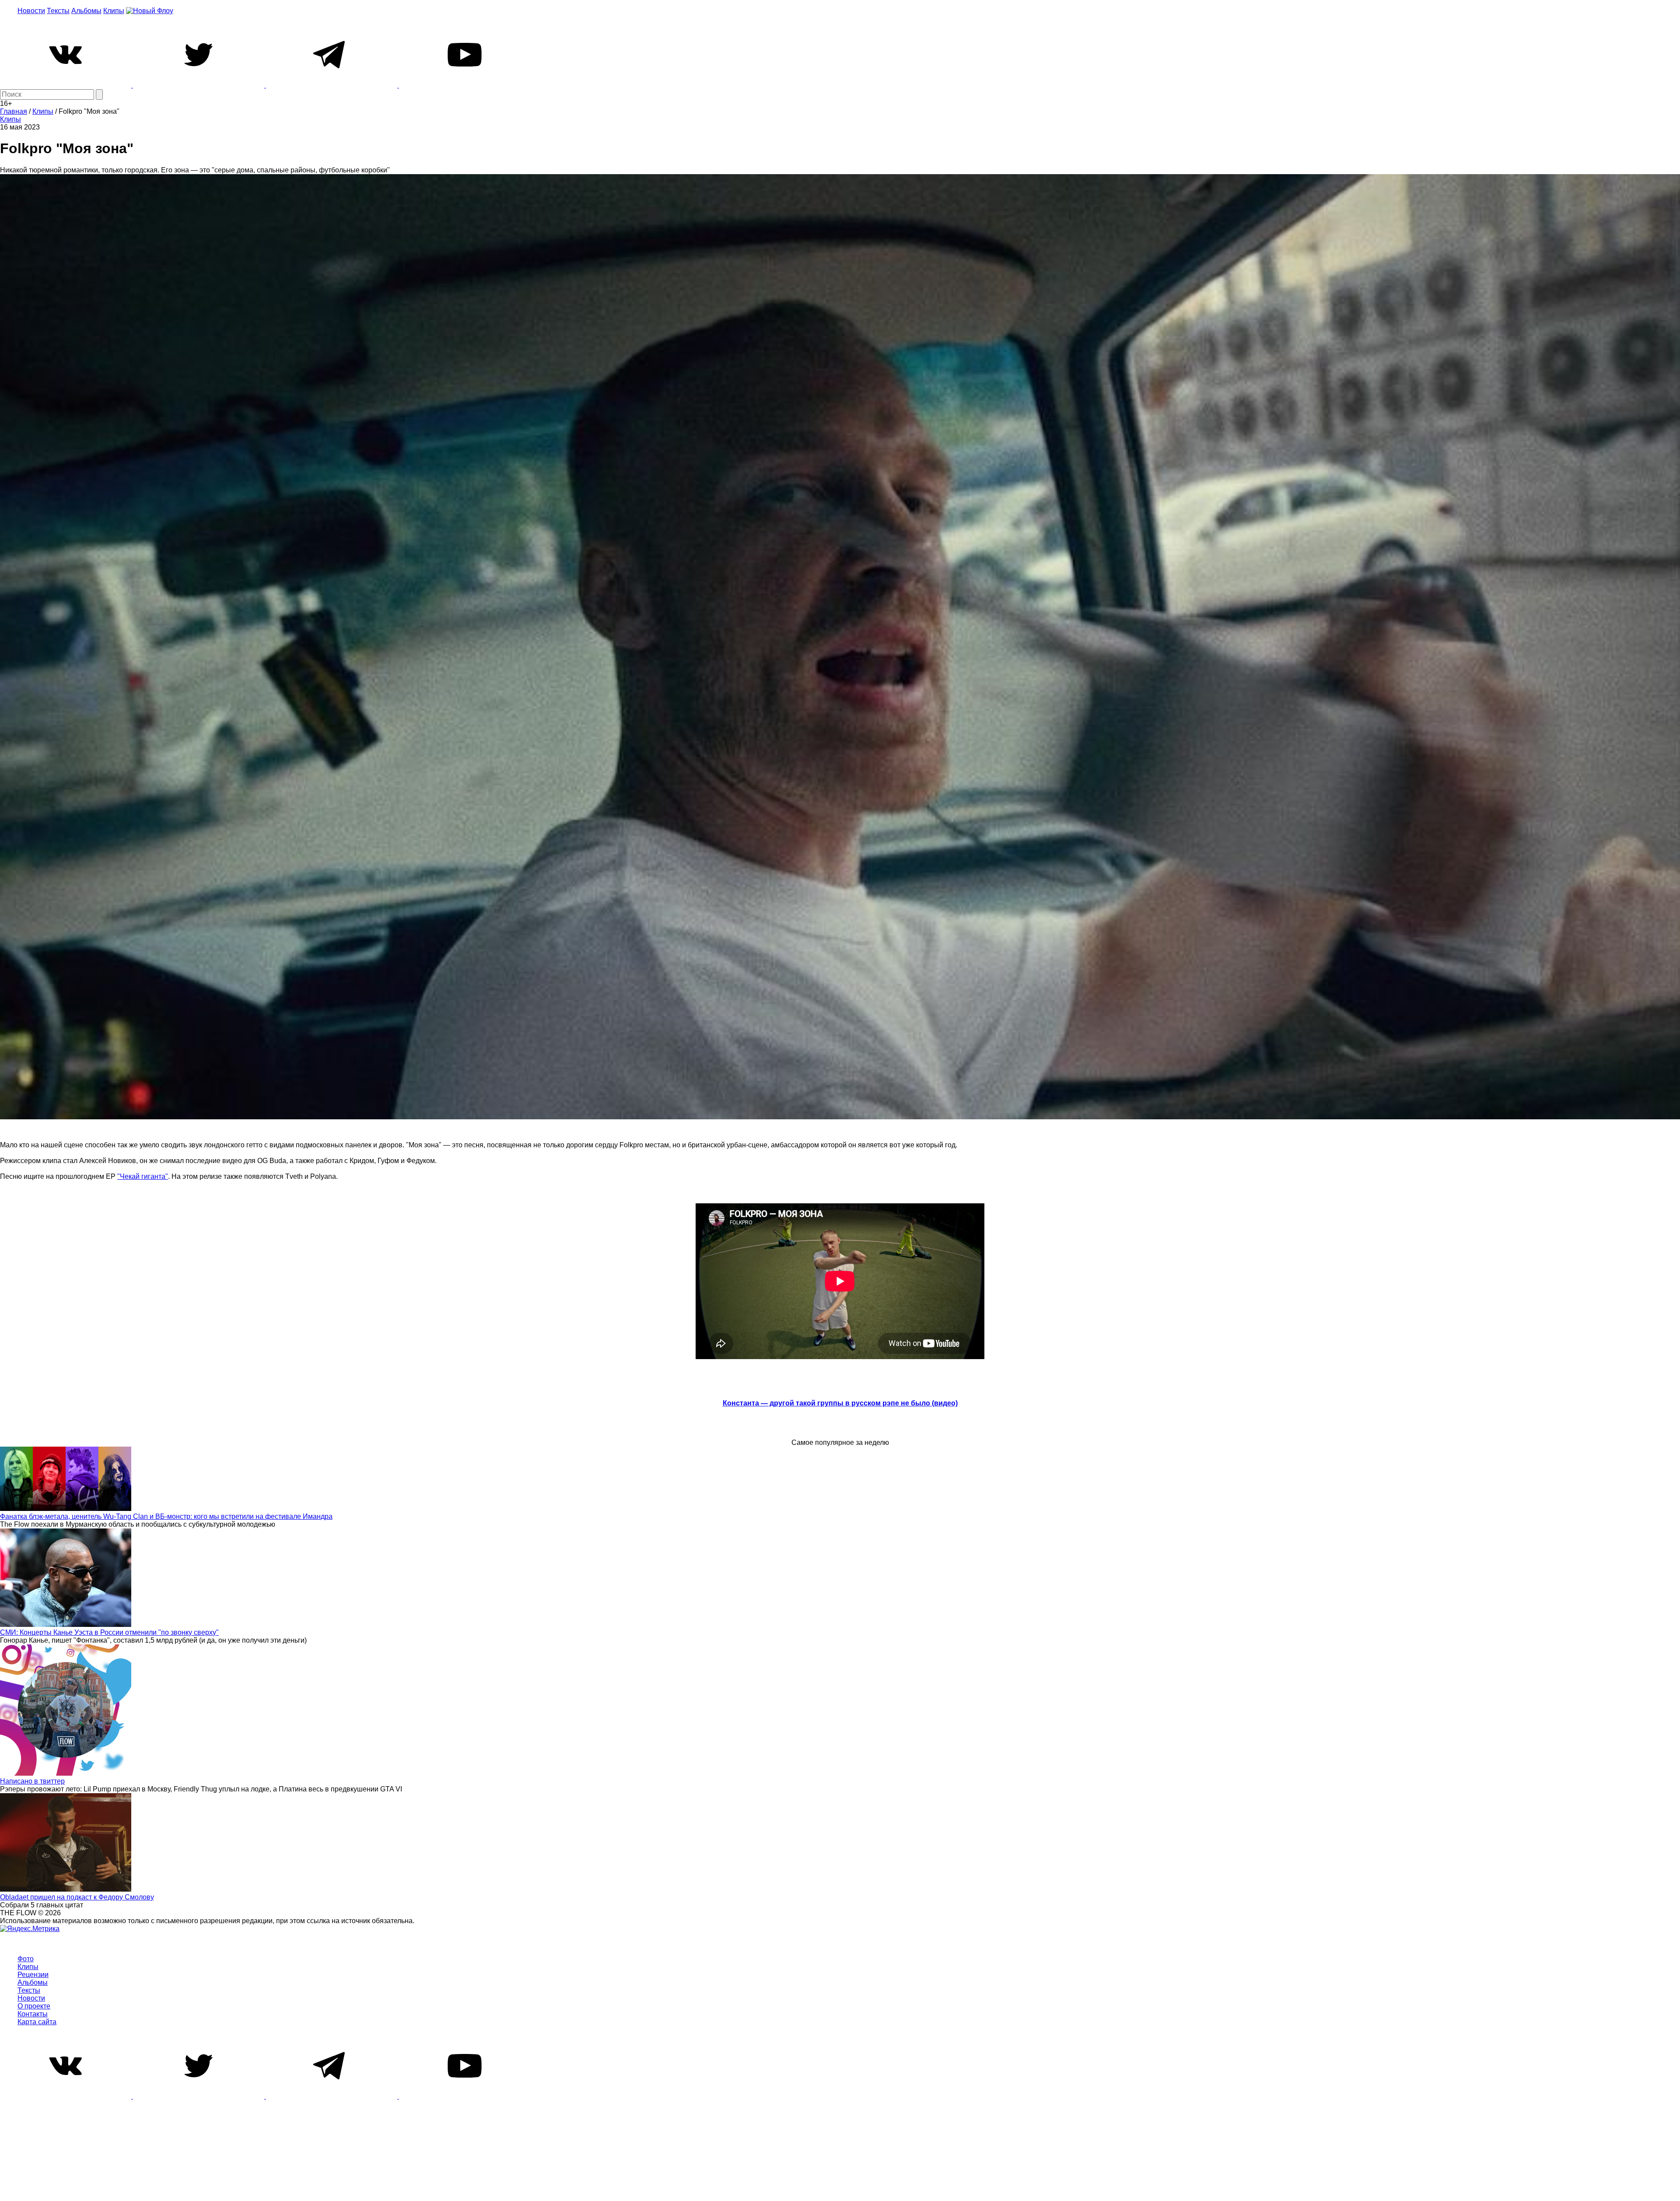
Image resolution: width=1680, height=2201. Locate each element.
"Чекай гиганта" (143, 1176)
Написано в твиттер (32, 1781)
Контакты (33, 2014)
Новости (31, 11)
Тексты (58, 11)
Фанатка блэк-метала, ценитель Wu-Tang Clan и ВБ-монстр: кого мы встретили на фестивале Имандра (166, 1516)
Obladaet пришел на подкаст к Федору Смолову (77, 1897)
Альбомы (86, 11)
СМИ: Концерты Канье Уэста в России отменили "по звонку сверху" (109, 1632)
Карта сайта (37, 2022)
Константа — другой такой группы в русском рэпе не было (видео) (840, 1403)
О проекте (34, 2006)
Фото (26, 1959)
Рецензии (33, 1975)
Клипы (114, 11)
